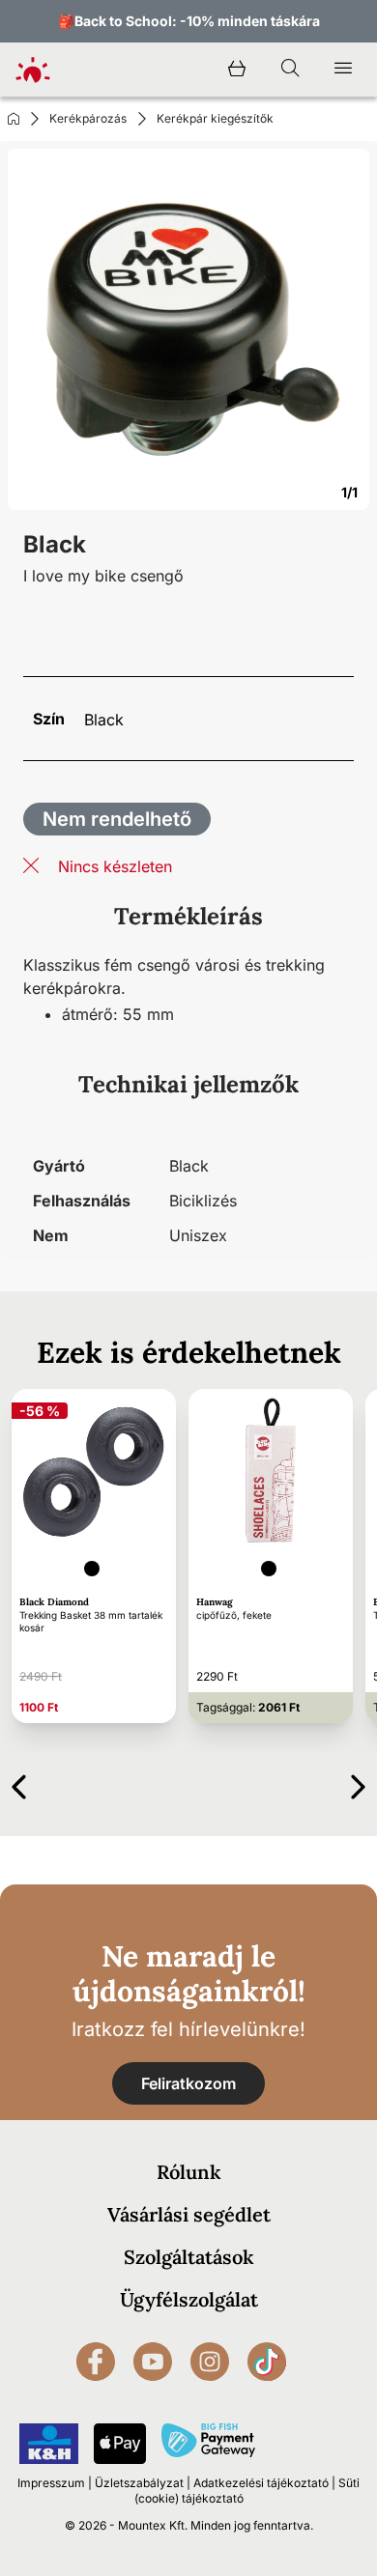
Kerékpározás (88, 118)
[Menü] (343, 70)
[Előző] (19, 1783)
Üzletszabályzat (139, 2483)
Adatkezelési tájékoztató (261, 2483)
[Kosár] (237, 70)
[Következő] (358, 1783)
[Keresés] (290, 70)
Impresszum (51, 2483)
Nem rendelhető (117, 819)
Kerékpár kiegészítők (215, 118)
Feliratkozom (188, 2083)
